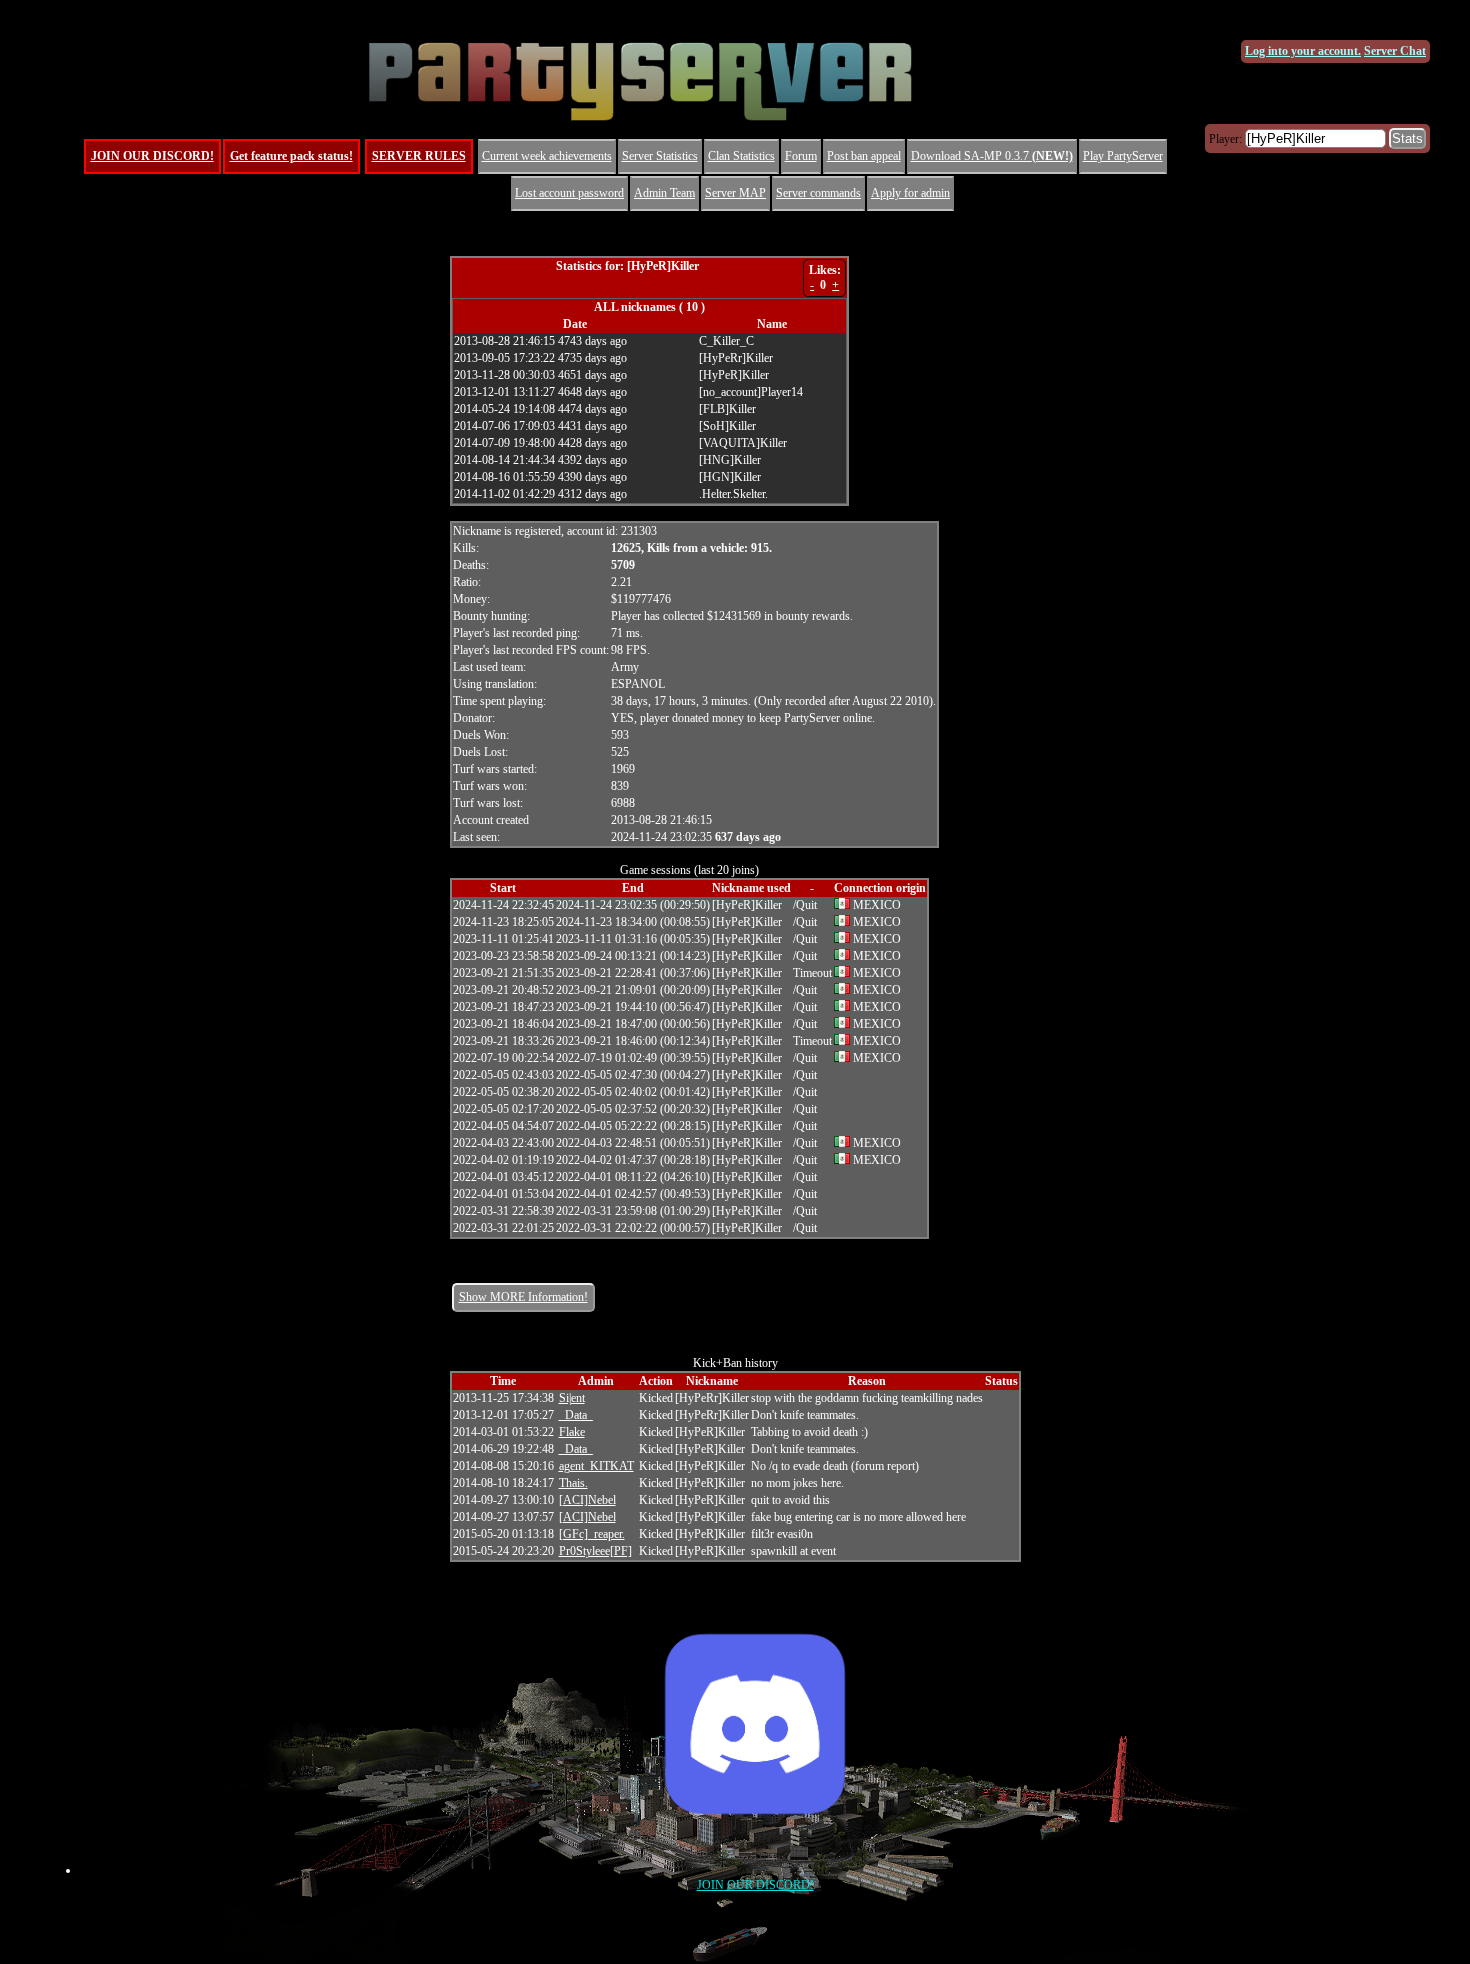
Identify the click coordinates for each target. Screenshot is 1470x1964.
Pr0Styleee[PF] (595, 1551)
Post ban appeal (864, 156)
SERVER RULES (419, 156)
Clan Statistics (741, 156)
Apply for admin (910, 193)
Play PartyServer (1123, 156)
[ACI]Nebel (587, 1500)
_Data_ (576, 1415)
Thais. (573, 1483)
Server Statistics (660, 156)
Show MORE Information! (523, 1297)
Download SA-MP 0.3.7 (992, 156)
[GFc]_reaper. (592, 1534)
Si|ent (572, 1398)
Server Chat (1395, 51)
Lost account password (569, 193)
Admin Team (664, 193)
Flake (572, 1432)
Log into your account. (1303, 51)
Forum (801, 156)
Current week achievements (547, 156)
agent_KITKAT (596, 1466)
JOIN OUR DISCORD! (152, 156)
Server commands (818, 193)
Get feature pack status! (291, 156)
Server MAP (735, 193)
